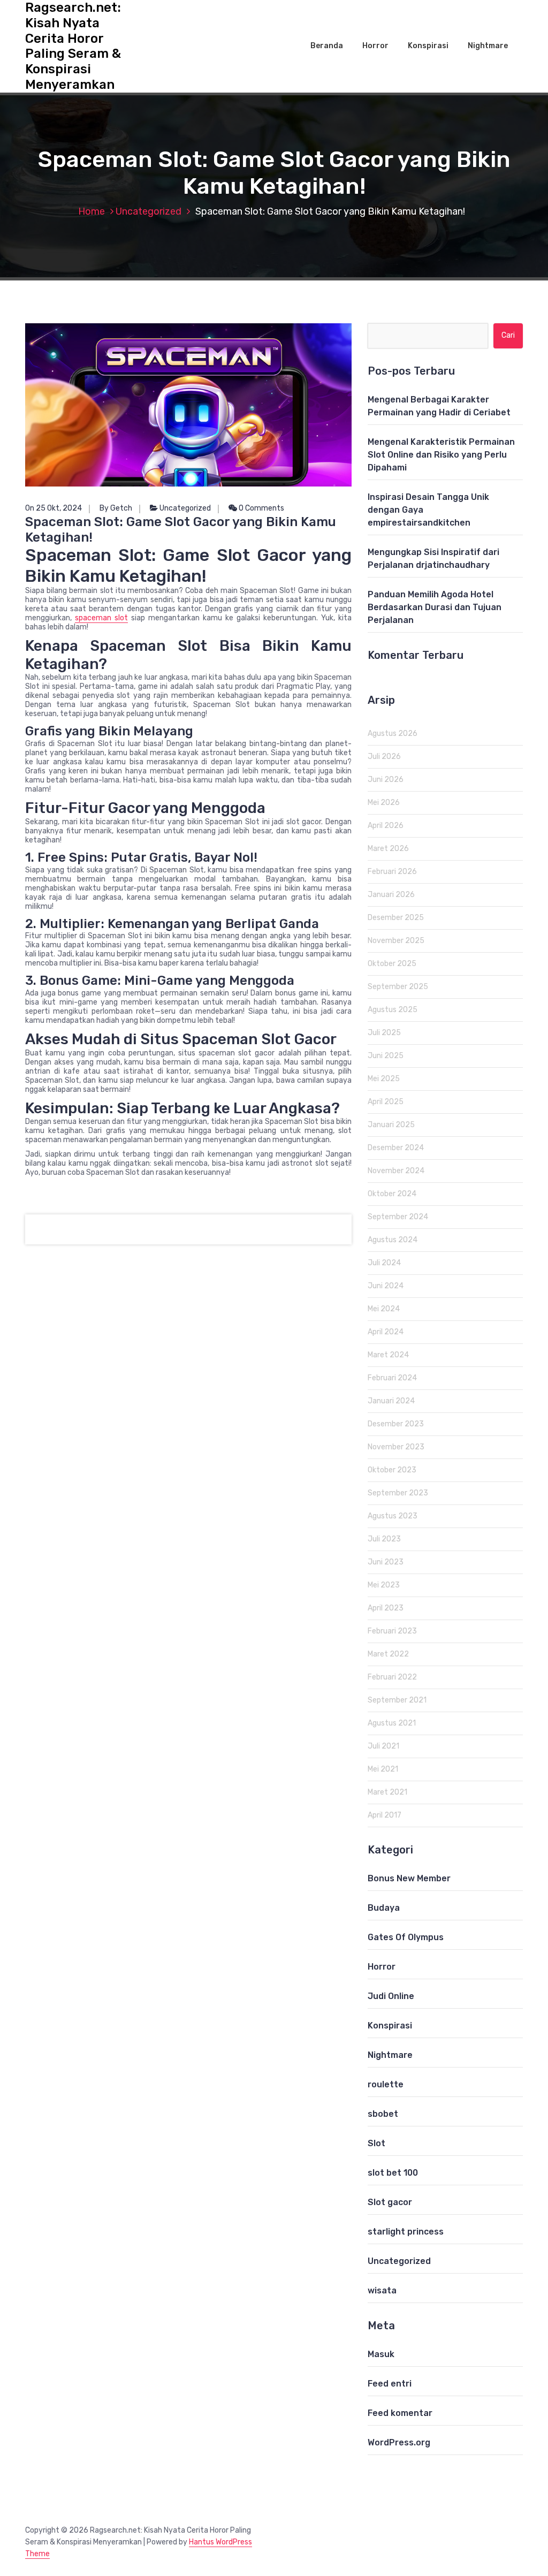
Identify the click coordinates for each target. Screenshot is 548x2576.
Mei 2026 (384, 803)
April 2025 (386, 1102)
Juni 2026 (386, 780)
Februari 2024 (392, 1378)
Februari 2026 (392, 872)
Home (92, 211)
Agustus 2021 (392, 1723)
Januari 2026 (391, 895)
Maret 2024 (388, 1355)
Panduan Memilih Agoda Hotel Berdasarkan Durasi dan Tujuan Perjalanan (435, 607)
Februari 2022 (392, 1677)
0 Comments (261, 508)
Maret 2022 (388, 1654)
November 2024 (396, 1171)
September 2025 (398, 987)
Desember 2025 (396, 918)
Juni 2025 (386, 1056)
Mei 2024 (384, 1309)
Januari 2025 (391, 1125)
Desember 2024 (396, 1148)
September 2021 (397, 1700)
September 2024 (398, 1217)
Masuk (381, 2354)
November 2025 (396, 941)
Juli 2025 (384, 1033)
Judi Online (391, 1996)
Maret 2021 (387, 1792)
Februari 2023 (392, 1631)
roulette (386, 2084)
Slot (376, 2143)
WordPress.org (399, 2442)
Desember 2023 (396, 1424)
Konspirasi (428, 46)
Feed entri (390, 2384)
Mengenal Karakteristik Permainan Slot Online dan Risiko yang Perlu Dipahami (441, 455)
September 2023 (398, 1493)
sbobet (383, 2114)
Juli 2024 (384, 1263)
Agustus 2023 (393, 1516)
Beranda (327, 46)
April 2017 (385, 1815)
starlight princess (406, 2232)
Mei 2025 (384, 1079)
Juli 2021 (383, 1746)
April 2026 (386, 826)
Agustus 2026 (393, 734)
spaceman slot (101, 618)
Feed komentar (400, 2413)
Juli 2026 (384, 757)
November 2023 (396, 1447)
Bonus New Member (409, 1878)
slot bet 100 (393, 2173)
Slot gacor (390, 2202)
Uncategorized (149, 211)
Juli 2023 (384, 1539)
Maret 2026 (388, 849)
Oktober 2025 (392, 964)
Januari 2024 (391, 1401)
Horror (375, 46)
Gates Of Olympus (406, 1937)
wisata (382, 2290)
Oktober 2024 (392, 1194)
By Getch (116, 508)
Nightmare (488, 46)
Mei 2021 (383, 1769)
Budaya (384, 1908)
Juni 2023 (386, 1562)
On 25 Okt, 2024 (54, 508)
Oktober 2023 (392, 1470)
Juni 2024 (386, 1286)
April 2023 (386, 1608)
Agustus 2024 (393, 1240)
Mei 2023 (384, 1585)
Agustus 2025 (393, 1010)
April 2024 (386, 1332)
